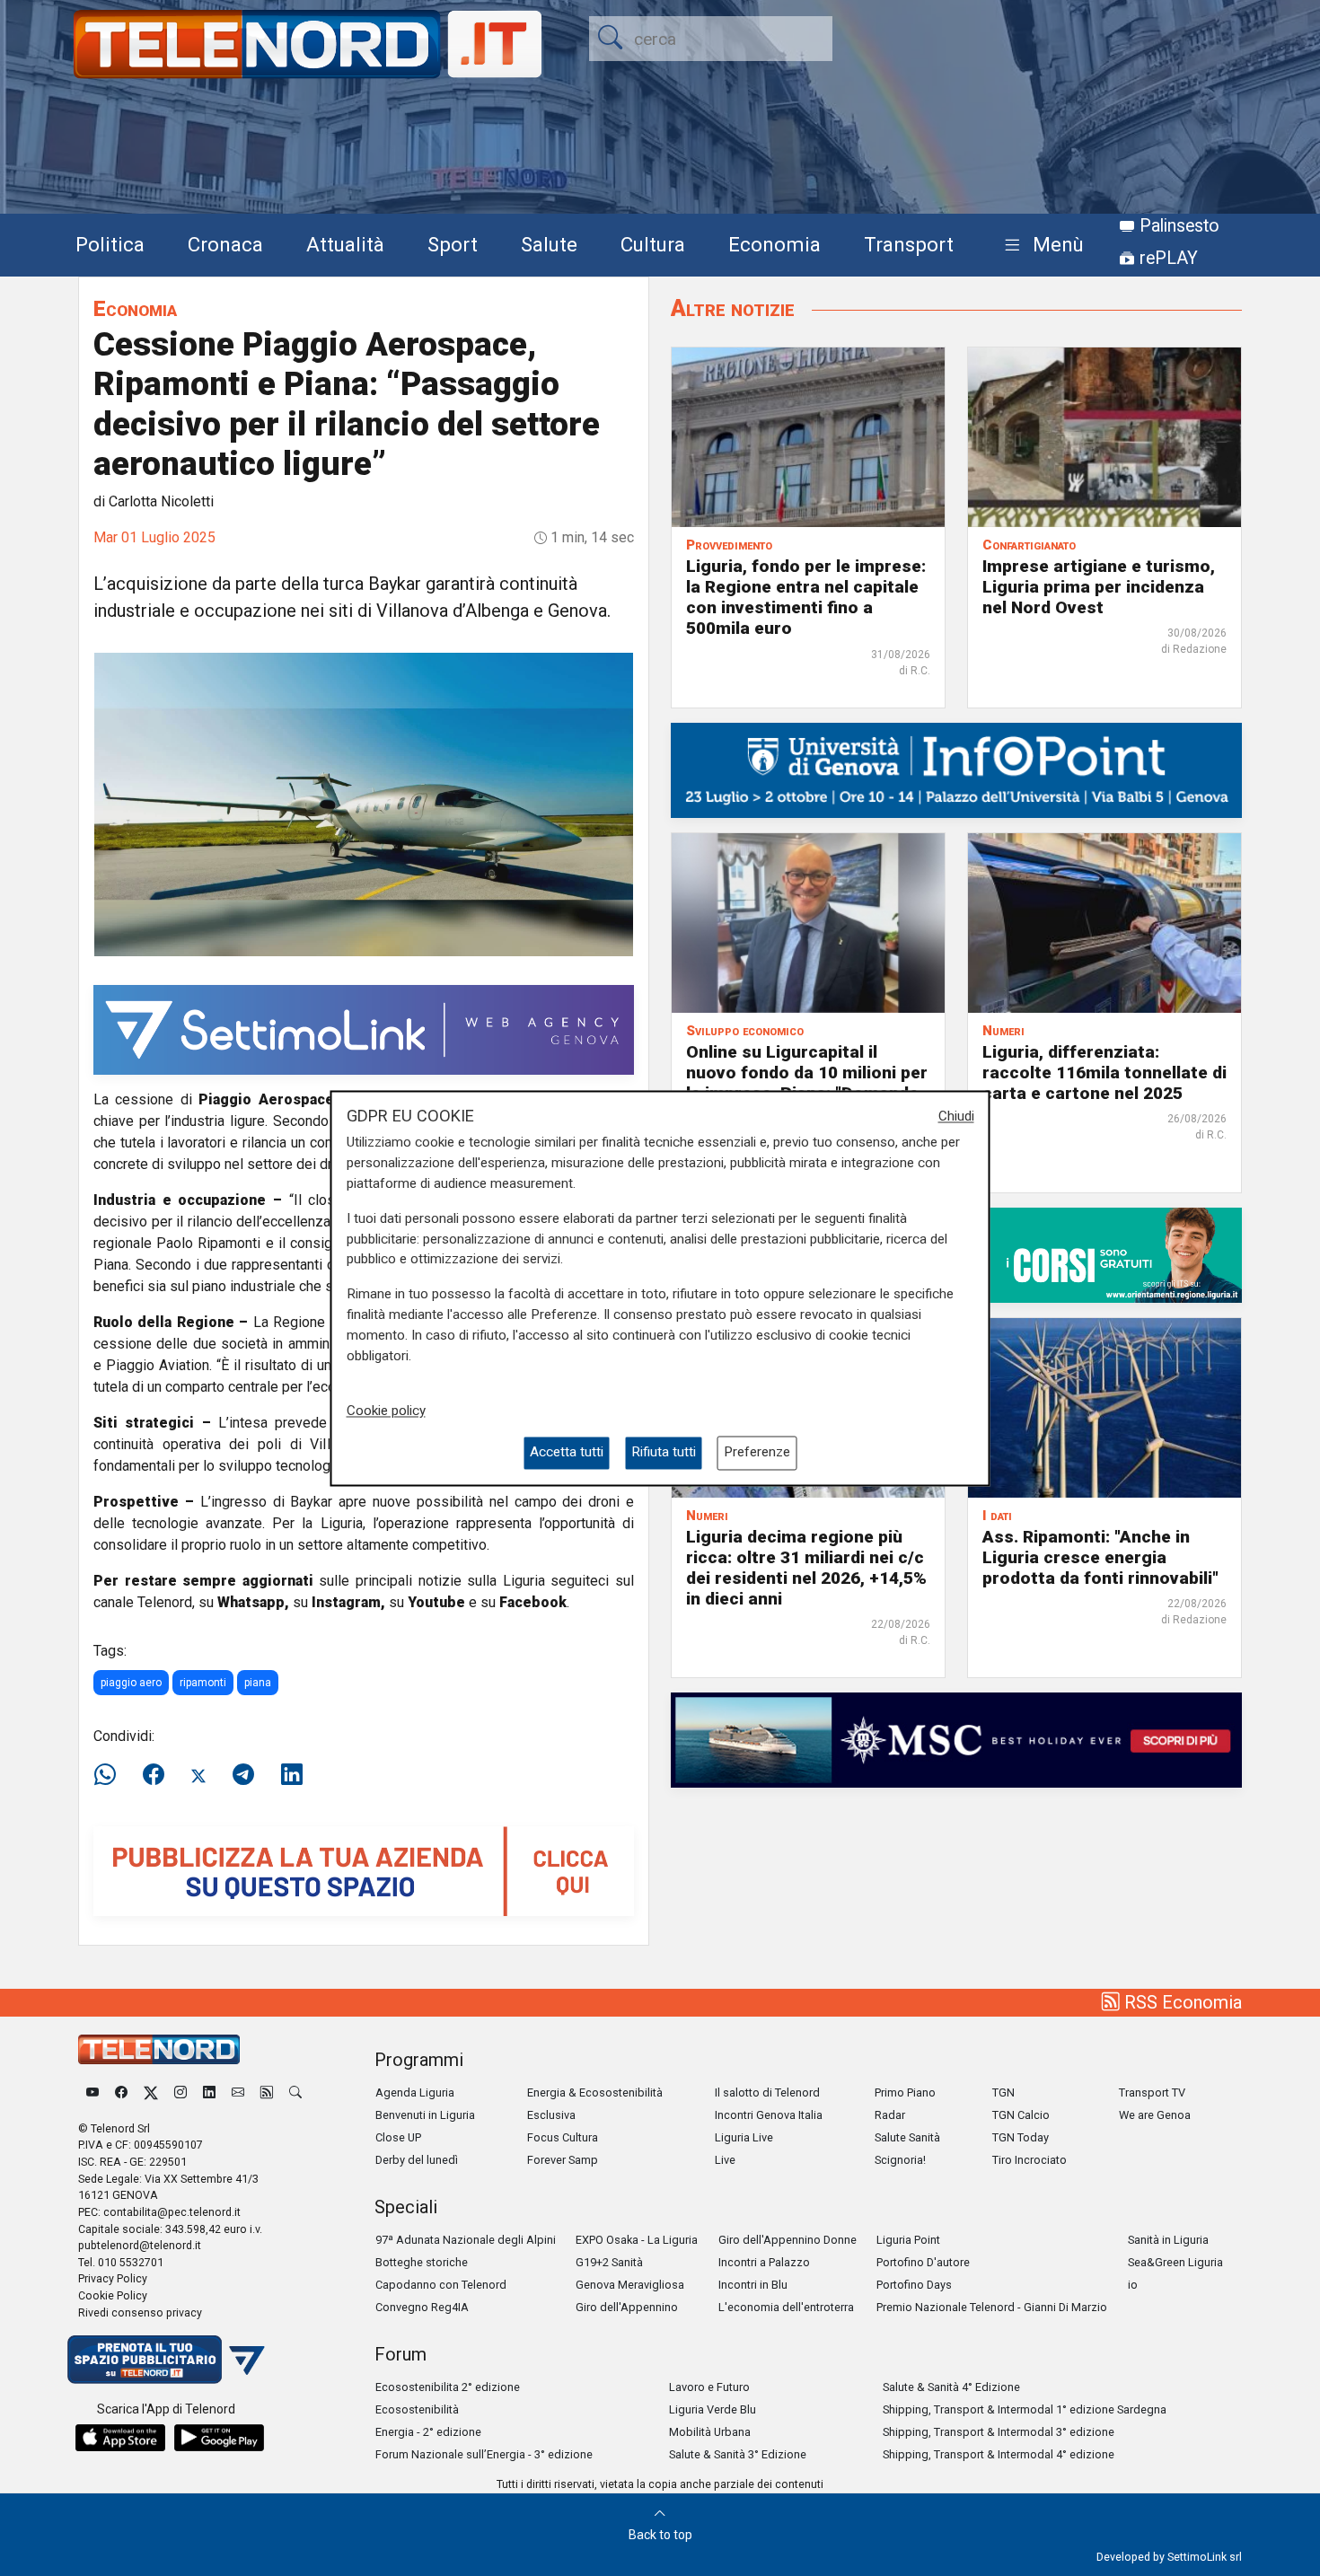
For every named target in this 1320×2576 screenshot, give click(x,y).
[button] (1040, 246)
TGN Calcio (1021, 2115)
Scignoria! (900, 2160)
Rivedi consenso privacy (140, 2312)
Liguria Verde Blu (713, 2409)
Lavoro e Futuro (709, 2387)
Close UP (398, 2137)
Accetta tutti (567, 1453)
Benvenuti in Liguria (425, 2115)
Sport (453, 244)
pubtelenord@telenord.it (140, 2245)
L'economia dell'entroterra (786, 2307)
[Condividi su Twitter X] (198, 1775)
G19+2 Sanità (609, 2262)
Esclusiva (551, 2115)
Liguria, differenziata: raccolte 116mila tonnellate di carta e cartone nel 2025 (1104, 1073)
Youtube (436, 1602)
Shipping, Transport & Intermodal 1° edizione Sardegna (1025, 2409)
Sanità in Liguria (1168, 2240)
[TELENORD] (159, 2049)
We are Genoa (1155, 2115)
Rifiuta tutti (664, 1453)
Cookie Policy (113, 2295)
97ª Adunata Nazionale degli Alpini (466, 2240)
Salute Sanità (907, 2137)
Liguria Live (744, 2137)
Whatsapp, (253, 1602)
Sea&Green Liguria (1175, 2262)
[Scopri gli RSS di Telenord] (267, 2092)
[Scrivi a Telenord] (238, 2092)
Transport (909, 244)
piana (258, 1683)
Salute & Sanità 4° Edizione (951, 2387)
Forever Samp (563, 2160)
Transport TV (1152, 2092)
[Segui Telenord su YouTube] (92, 2092)
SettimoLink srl (1205, 2557)
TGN (1003, 2092)
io (1133, 2285)
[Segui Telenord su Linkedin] (209, 2092)
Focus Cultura (563, 2137)
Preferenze (757, 1453)
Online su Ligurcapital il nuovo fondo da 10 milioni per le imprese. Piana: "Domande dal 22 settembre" (807, 1083)
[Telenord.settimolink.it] (364, 1870)
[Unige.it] (956, 769)
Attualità (345, 244)
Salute (549, 244)
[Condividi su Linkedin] (292, 1775)
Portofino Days (914, 2285)
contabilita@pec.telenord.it (172, 2212)
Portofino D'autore (923, 2262)
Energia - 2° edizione (428, 2432)
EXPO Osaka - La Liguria (637, 2240)
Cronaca (225, 244)
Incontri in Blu (753, 2285)
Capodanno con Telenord (441, 2285)
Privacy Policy (113, 2278)
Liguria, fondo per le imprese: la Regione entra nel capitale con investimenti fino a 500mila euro (806, 597)
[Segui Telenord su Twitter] (151, 2092)
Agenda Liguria (415, 2092)
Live (725, 2160)
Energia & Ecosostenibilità (595, 2092)
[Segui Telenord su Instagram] (180, 2092)
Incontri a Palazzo (764, 2262)
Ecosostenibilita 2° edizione (448, 2387)
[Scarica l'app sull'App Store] (120, 2438)
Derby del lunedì (417, 2160)
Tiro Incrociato (1030, 2160)
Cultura (653, 244)
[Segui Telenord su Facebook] (121, 2092)
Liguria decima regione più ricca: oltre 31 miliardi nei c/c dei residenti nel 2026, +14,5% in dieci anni (806, 1568)
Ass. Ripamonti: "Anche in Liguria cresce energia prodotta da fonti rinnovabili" (1100, 1557)
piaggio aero (131, 1683)
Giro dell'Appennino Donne (788, 2240)
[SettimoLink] (364, 1029)
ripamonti (203, 1683)
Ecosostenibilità (417, 2409)
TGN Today (1021, 2137)
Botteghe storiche (422, 2262)
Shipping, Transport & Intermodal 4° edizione (999, 2454)
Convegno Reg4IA (422, 2307)
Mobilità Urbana (710, 2432)
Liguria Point (908, 2240)
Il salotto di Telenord (767, 2092)
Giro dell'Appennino (627, 2307)
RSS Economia (1181, 2002)
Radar (890, 2115)
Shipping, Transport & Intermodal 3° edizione (999, 2432)
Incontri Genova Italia (769, 2115)
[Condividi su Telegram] (243, 1775)
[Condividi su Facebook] (154, 1775)
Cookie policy (386, 1411)
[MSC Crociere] (956, 1739)
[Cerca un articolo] (295, 2092)
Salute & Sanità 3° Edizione (738, 2454)
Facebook (533, 1602)
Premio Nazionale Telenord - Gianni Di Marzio (992, 2307)
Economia (774, 244)
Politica (110, 244)
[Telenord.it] (166, 2358)
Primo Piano (905, 2092)
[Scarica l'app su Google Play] (219, 2438)
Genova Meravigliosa (630, 2285)
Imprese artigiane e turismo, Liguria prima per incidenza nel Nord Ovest (1099, 587)
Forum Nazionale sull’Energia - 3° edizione (484, 2454)
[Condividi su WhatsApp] (110, 1775)
